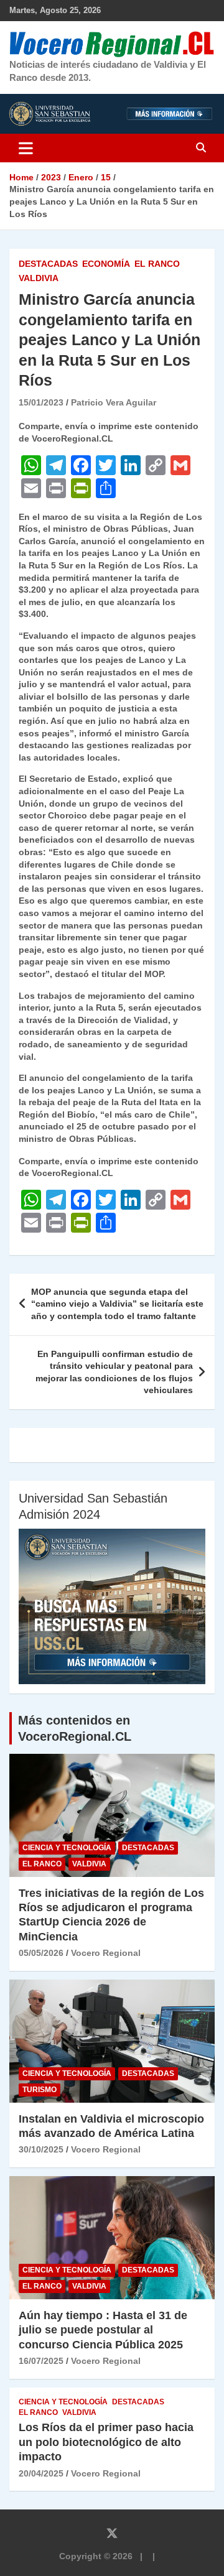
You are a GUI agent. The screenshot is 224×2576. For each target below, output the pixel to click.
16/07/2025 (41, 2361)
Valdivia (39, 278)
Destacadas (48, 264)
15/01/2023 (41, 402)
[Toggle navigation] (26, 148)
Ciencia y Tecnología (67, 1848)
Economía (106, 264)
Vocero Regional (106, 1953)
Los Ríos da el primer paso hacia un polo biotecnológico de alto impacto (106, 2442)
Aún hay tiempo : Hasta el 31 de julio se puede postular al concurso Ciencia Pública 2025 (103, 2330)
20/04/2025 (41, 2473)
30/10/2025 (41, 2149)
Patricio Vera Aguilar (114, 402)
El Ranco (157, 264)
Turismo (40, 2090)
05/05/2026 (41, 1953)
